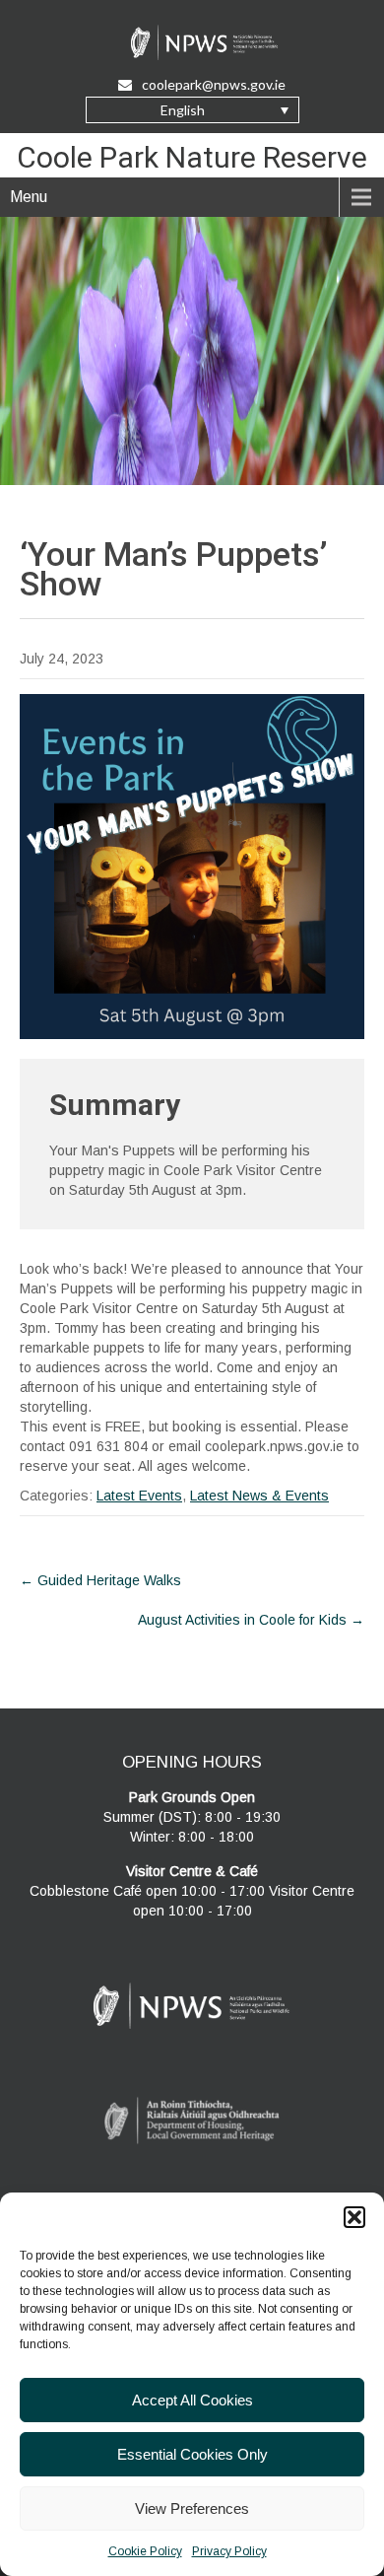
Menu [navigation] (29, 197)
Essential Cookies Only (192, 2454)
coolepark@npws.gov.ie (214, 84)
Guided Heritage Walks (100, 1580)
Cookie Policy (145, 2551)
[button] (354, 2217)
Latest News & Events (259, 1496)
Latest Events (139, 1496)
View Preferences (192, 2508)
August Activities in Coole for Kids (251, 1620)
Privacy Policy (229, 2551)
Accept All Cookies (192, 2400)
